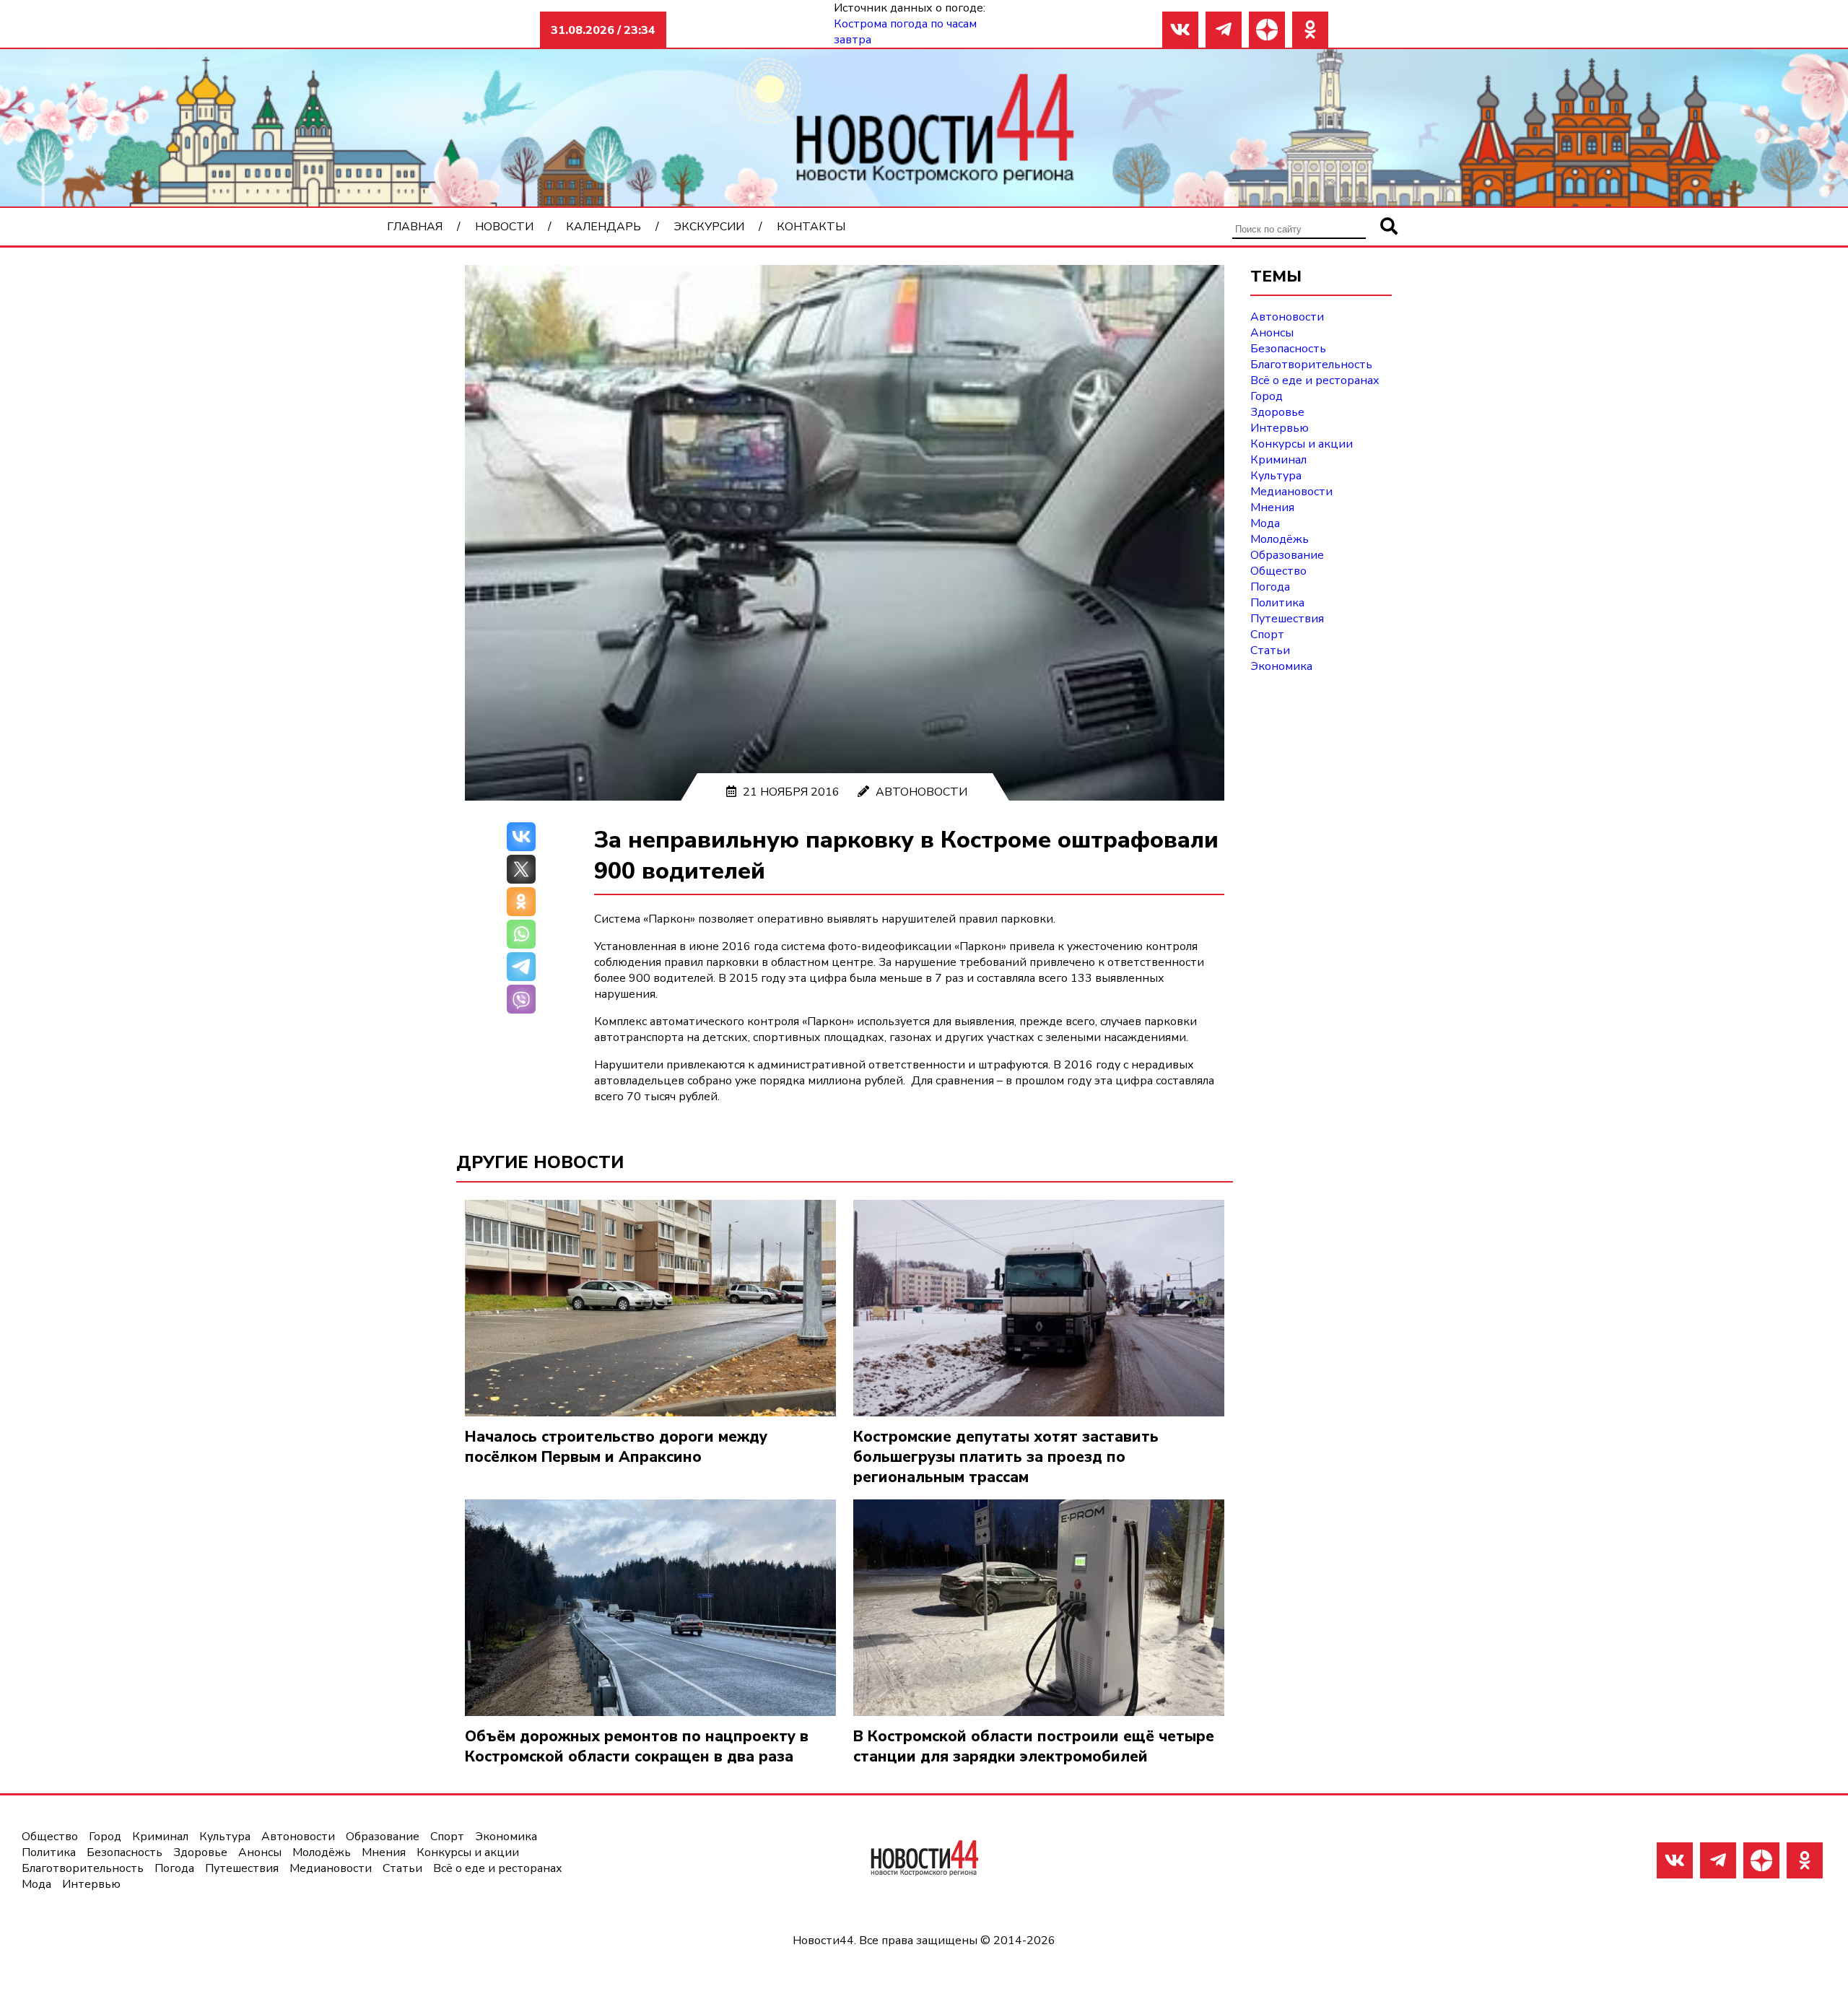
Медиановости (1291, 492)
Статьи (1270, 650)
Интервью (1280, 428)
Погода (1270, 587)
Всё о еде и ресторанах (1315, 380)
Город (1267, 396)
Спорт (1267, 635)
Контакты (811, 227)
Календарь (603, 227)
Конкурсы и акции (1302, 444)
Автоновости (921, 792)
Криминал (1278, 460)
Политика (1277, 603)
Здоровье (1277, 412)
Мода (1265, 523)
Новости (504, 227)
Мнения (1272, 508)
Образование (1287, 555)
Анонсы (1272, 333)
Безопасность (1288, 349)
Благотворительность (1311, 365)
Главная (415, 227)
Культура (1276, 476)
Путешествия (1287, 619)
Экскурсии (709, 227)
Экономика (1281, 666)
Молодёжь (1280, 539)
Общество (1278, 571)
